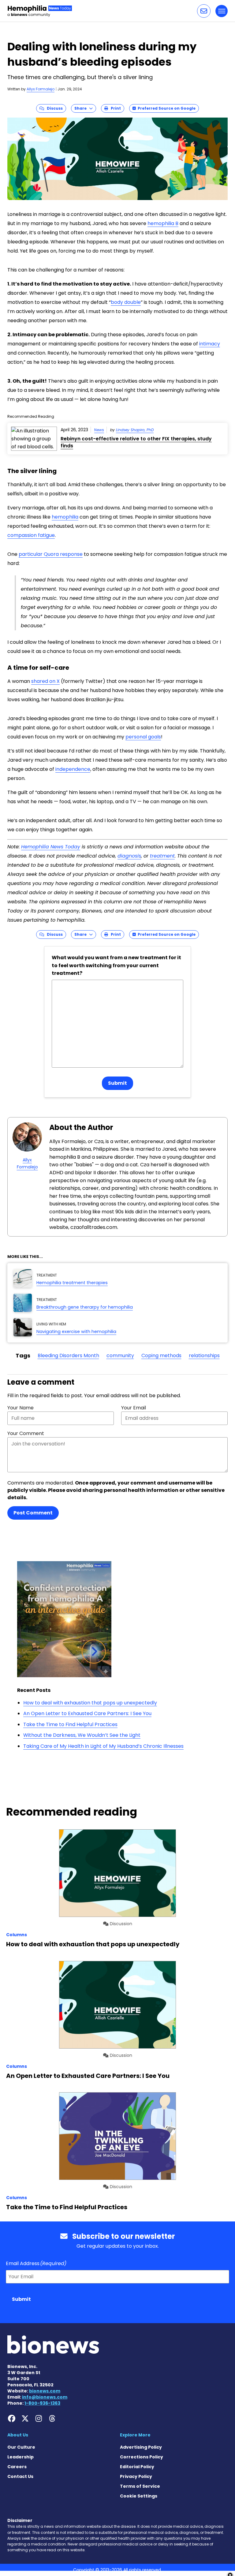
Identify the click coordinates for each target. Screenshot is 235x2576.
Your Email (134, 1408)
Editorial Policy (137, 2467)
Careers (17, 2467)
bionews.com (45, 2391)
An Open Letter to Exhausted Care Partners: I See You (87, 1713)
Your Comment (26, 1433)
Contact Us (20, 2476)
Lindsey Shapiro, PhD (135, 430)
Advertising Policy (141, 2447)
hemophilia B (163, 223)
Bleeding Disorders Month (68, 1355)
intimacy (210, 344)
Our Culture (21, 2447)
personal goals (143, 737)
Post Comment (33, 1513)
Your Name (21, 1408)
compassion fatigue (31, 535)
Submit (117, 1083)
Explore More (135, 2435)
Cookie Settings (139, 2496)
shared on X (45, 681)
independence (73, 769)
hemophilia (65, 517)
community (120, 1355)
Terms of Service (140, 2486)
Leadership (21, 2457)
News (99, 430)
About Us (18, 2435)
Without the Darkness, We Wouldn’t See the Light (82, 1735)
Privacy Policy (136, 2476)
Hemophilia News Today (51, 847)
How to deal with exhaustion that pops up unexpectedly (90, 1703)
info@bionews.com (45, 2397)
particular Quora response (51, 554)
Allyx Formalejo (41, 89)
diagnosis (129, 856)
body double (126, 302)
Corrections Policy (142, 2457)
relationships (204, 1355)
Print (114, 108)
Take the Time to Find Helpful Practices (70, 1724)
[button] (204, 11)
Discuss (53, 108)
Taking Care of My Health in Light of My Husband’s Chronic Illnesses (103, 1746)
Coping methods (161, 1355)
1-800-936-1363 (42, 2403)
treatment (162, 856)
